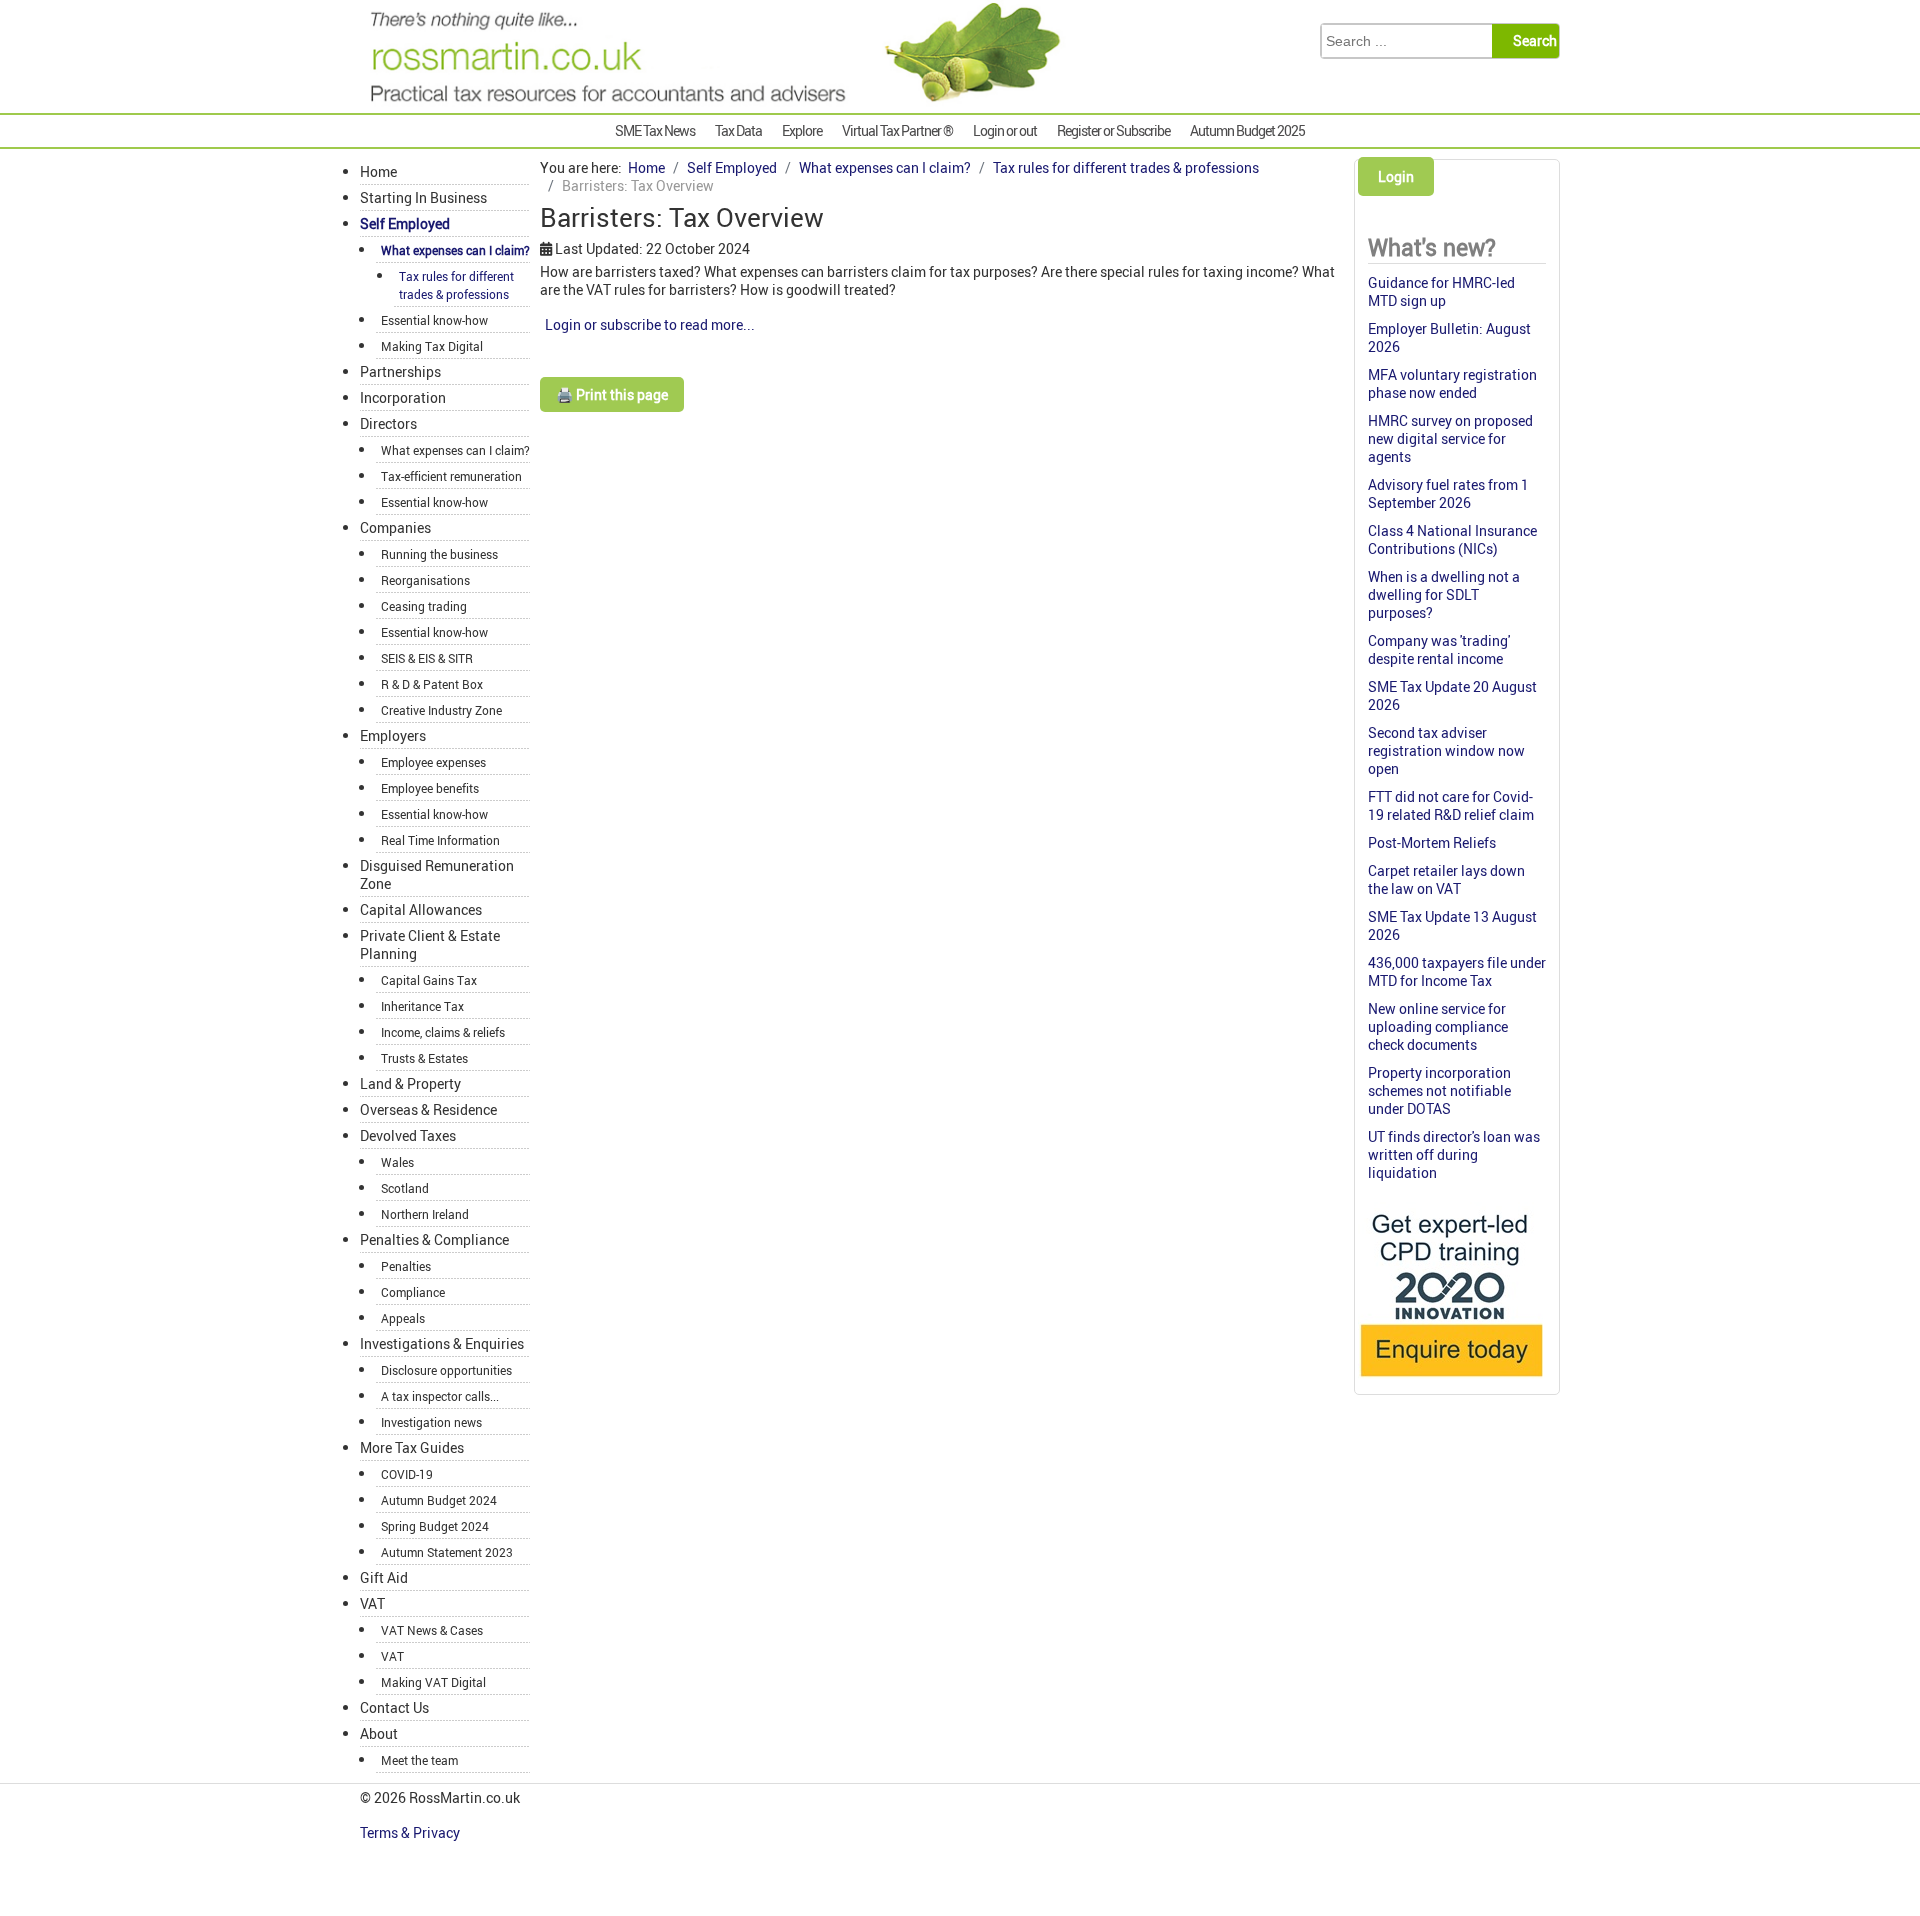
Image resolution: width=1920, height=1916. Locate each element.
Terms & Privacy (411, 1832)
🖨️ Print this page (612, 394)
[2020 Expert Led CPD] (1450, 1381)
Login (1396, 176)
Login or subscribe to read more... (650, 324)
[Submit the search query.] (1531, 41)
